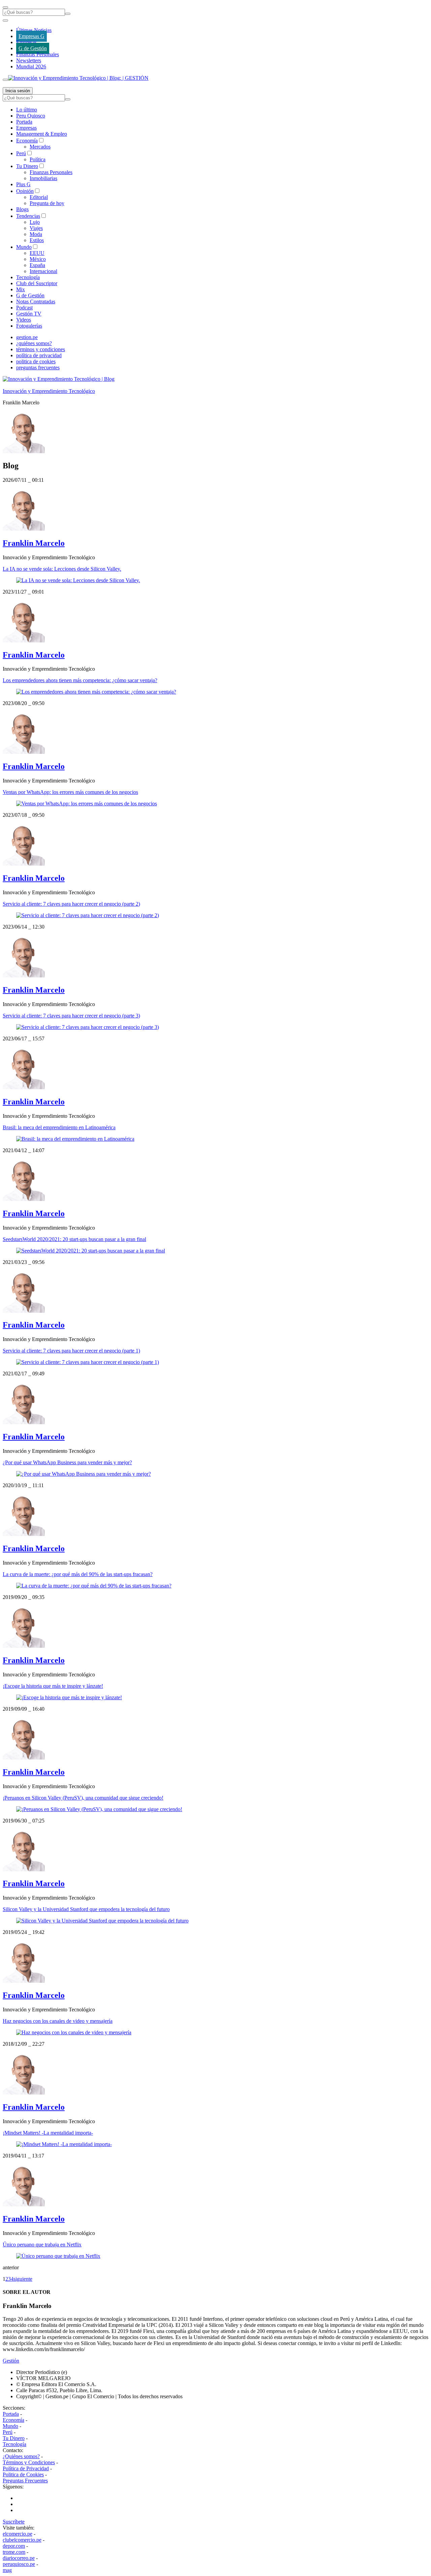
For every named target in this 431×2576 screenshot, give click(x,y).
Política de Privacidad (26, 2468)
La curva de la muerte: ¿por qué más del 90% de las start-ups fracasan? (78, 1574)
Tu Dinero (27, 166)
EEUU (37, 253)
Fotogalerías (29, 326)
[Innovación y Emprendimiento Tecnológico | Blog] (59, 379)
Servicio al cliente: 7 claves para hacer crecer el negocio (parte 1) (71, 1351)
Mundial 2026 (31, 66)
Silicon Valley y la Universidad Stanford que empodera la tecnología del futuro (86, 1909)
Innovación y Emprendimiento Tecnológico (49, 391)
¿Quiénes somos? (21, 2456)
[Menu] (5, 7)
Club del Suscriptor (37, 283)
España (37, 265)
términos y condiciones (41, 349)
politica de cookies (36, 361)
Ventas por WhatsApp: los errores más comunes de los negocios (70, 792)
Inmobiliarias (43, 178)
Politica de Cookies (23, 2474)
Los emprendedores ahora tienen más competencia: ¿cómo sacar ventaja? (80, 680)
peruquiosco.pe (19, 2564)
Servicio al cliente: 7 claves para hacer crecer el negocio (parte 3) (71, 1016)
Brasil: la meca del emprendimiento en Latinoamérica (59, 1127)
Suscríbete (14, 2522)
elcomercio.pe (18, 2534)
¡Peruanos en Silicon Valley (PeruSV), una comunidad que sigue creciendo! (83, 1798)
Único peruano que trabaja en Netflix (42, 2245)
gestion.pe (27, 337)
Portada (24, 122)
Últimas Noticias (34, 30)
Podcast (24, 308)
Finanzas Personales (38, 54)
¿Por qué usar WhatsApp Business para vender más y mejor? (67, 1462)
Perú (21, 153)
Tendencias (28, 216)
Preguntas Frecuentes (25, 2481)
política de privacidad (39, 355)
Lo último (27, 110)
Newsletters (29, 60)
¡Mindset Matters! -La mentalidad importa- (48, 2133)
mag (7, 2570)
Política (38, 159)
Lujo (35, 222)
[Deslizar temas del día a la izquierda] (5, 21)
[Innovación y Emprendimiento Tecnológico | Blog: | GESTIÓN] (78, 78)
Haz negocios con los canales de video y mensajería (58, 2021)
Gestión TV (29, 314)
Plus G (23, 184)
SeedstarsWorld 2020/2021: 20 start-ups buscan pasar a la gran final (74, 1239)
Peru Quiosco (31, 116)
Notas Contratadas (36, 302)
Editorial (39, 197)
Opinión (25, 191)
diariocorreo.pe (19, 2558)
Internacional (43, 271)
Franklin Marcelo (34, 543)
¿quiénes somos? (34, 343)
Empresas (26, 42)
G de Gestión (33, 48)
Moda (36, 234)
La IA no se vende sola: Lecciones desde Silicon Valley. (62, 569)
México (38, 259)
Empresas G (31, 36)
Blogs (22, 209)
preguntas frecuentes (38, 367)
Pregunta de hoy (47, 203)
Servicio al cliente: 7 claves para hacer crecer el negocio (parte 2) (71, 904)
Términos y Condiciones (29, 2462)
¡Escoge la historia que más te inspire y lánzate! (53, 1686)
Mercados (40, 147)
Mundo (24, 247)
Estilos (37, 240)
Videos (24, 320)
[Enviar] (68, 14)
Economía (27, 141)
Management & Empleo (42, 134)
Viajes (36, 228)
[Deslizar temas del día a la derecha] (5, 80)
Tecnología (28, 277)
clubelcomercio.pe (22, 2540)
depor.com (14, 2546)
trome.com (14, 2552)
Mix (21, 289)
